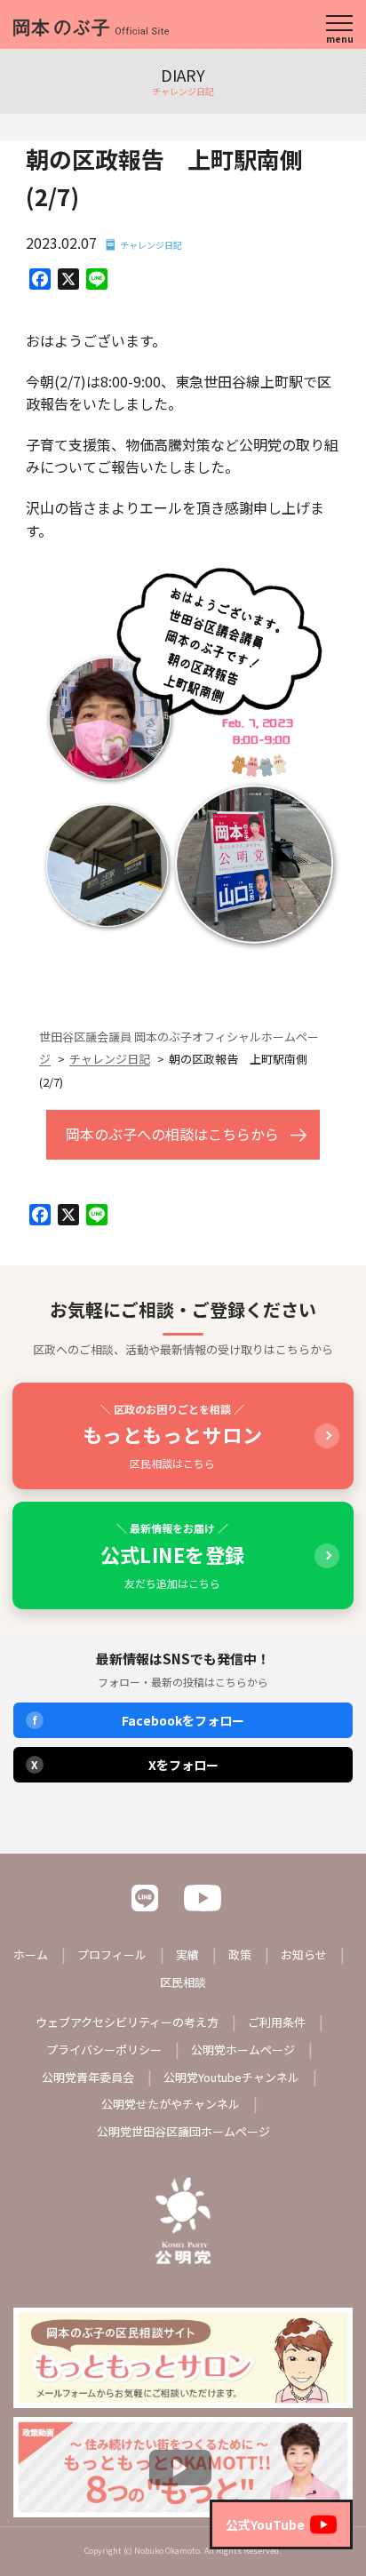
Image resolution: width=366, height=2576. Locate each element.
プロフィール (112, 1954)
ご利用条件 (277, 2022)
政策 (240, 1954)
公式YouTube (265, 2524)
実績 (187, 1954)
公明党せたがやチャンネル (171, 2104)
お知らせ (304, 1954)
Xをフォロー (125, 1765)
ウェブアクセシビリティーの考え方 (127, 2022)
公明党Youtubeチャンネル (231, 2077)
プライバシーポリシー (104, 2050)
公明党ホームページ (243, 2050)
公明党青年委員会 (88, 2077)
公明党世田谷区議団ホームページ (183, 2131)
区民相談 (183, 1982)
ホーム (31, 1954)
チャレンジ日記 (151, 245)
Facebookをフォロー (139, 1720)
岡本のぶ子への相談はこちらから (172, 1134)
